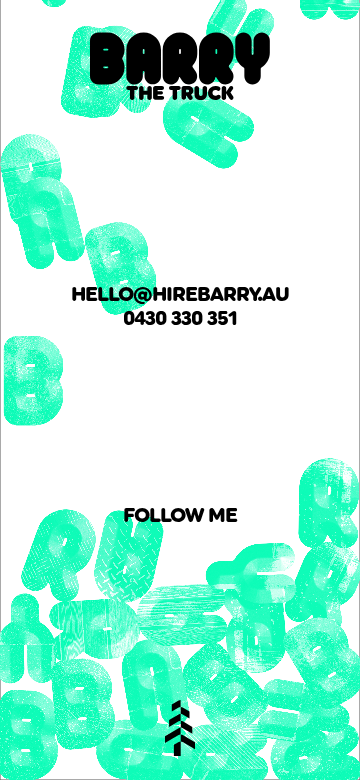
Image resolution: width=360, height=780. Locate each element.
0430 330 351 (180, 318)
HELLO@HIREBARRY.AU (180, 294)
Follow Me (180, 515)
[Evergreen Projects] (180, 728)
